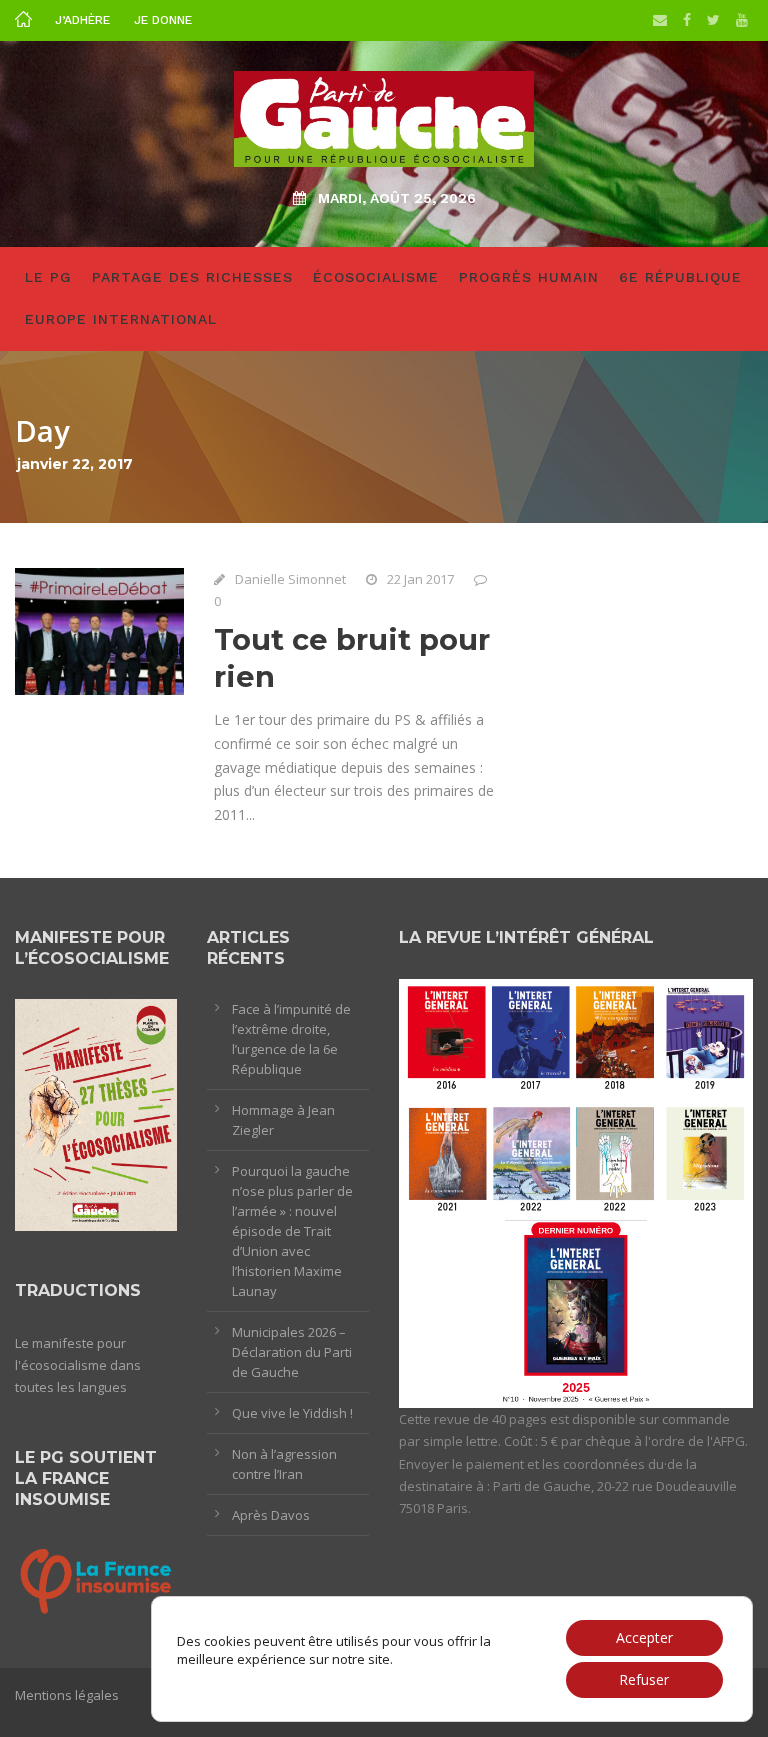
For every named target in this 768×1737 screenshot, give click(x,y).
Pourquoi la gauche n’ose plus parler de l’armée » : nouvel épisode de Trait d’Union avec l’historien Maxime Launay (292, 1231)
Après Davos (271, 1515)
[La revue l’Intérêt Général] (576, 1192)
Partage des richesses (192, 277)
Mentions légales (67, 1695)
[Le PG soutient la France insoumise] (96, 1579)
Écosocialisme (376, 277)
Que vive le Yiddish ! (292, 1413)
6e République (680, 277)
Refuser (644, 1679)
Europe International (121, 319)
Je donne (163, 20)
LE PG (48, 277)
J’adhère (82, 20)
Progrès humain (529, 277)
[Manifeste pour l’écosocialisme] (96, 1114)
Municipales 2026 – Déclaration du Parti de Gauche (292, 1352)
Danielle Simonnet (290, 579)
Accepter (644, 1637)
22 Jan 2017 (420, 579)
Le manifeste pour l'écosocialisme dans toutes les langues (78, 1365)
